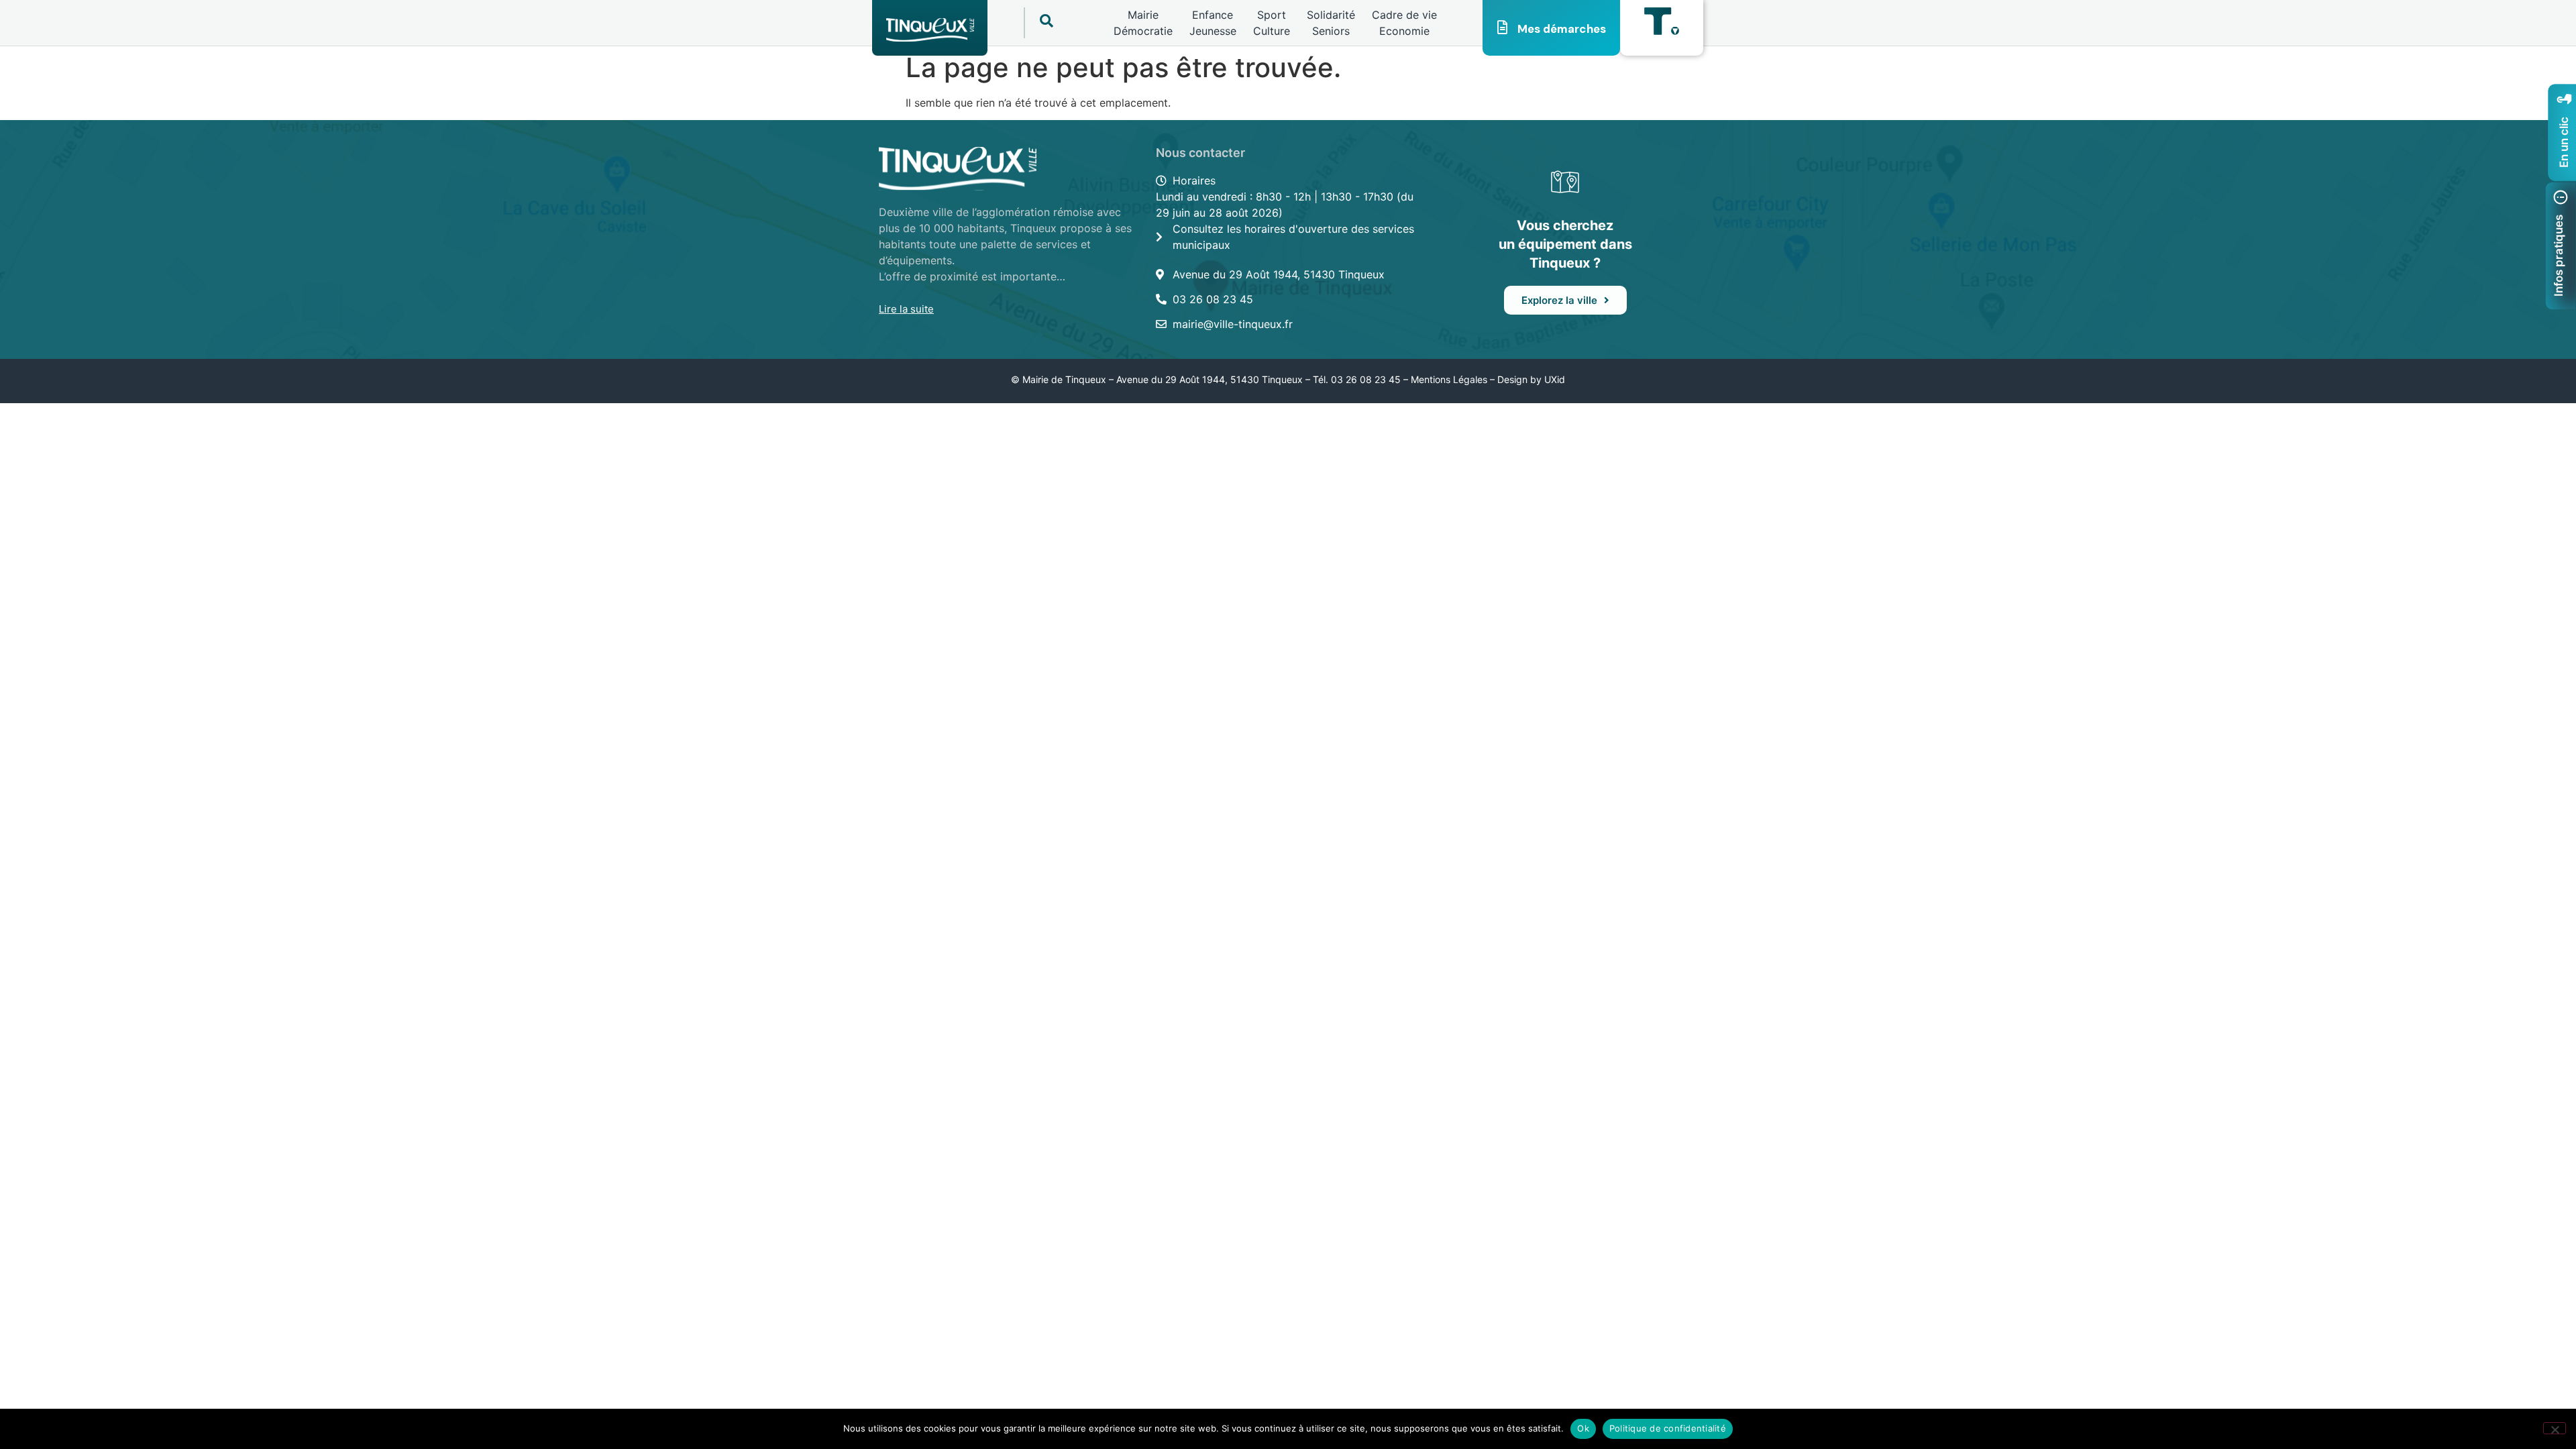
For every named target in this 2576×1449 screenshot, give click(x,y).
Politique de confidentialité (1668, 1428)
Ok (1583, 1428)
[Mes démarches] (1503, 28)
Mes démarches (1562, 29)
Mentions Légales (1449, 379)
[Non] (2555, 1428)
